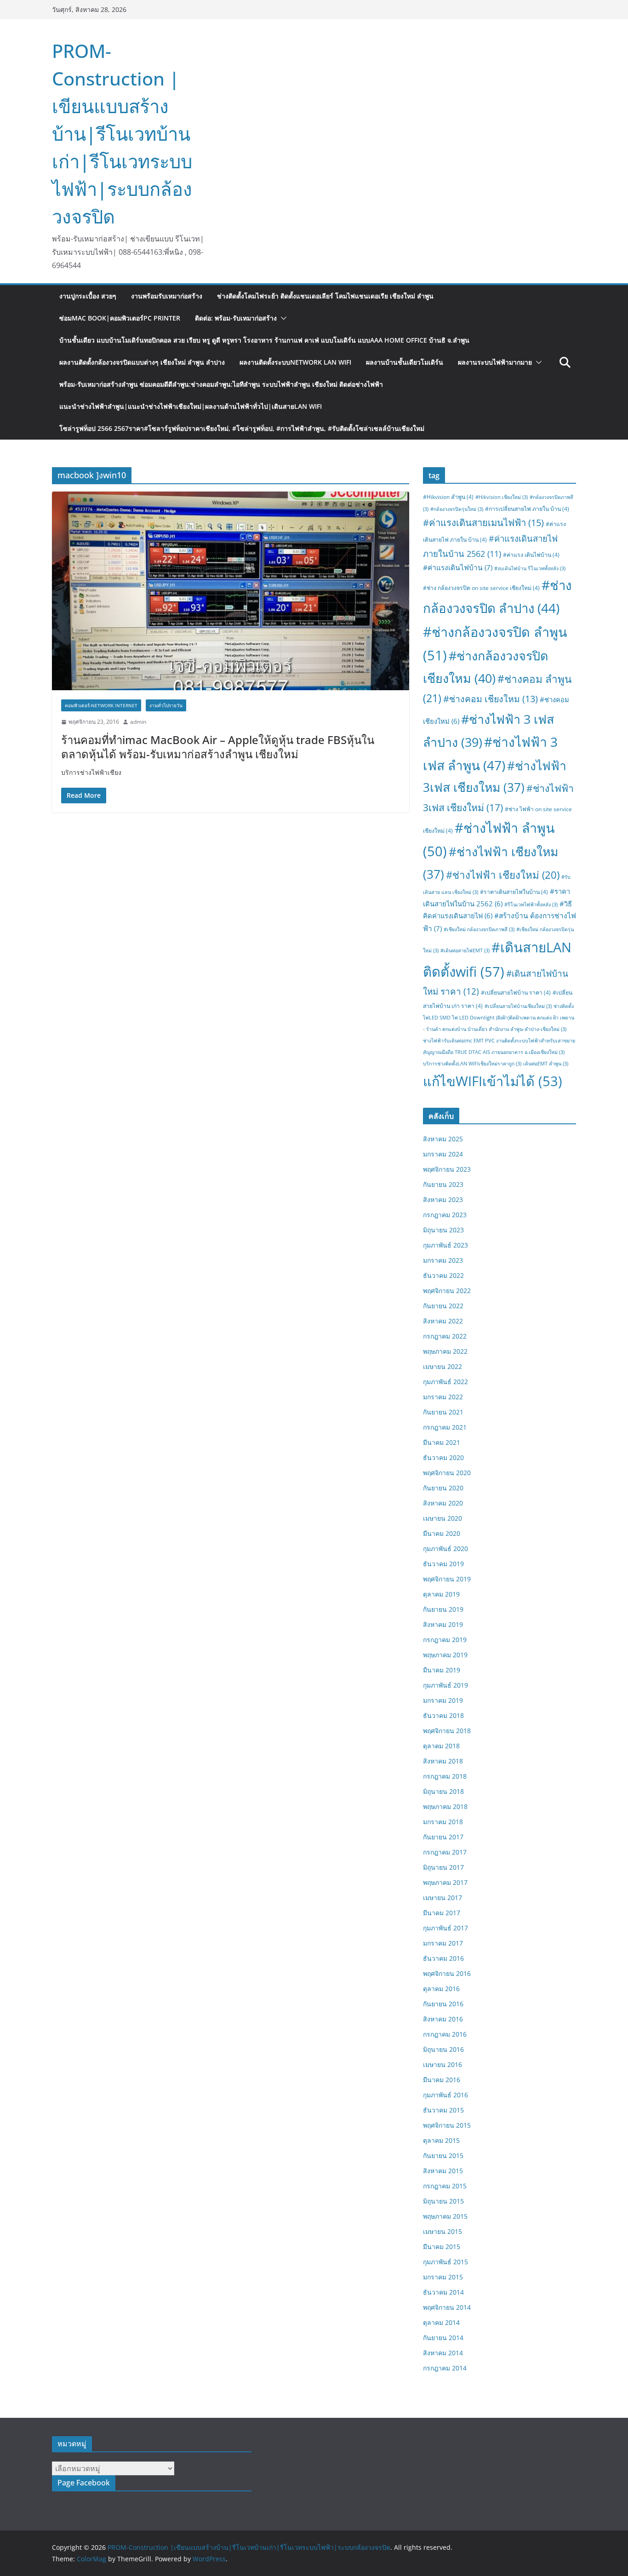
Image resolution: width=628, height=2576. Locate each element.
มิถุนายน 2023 (443, 1230)
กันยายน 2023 (443, 1184)
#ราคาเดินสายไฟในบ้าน (514, 892)
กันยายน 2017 (443, 1837)
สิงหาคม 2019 (443, 1624)
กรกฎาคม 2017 (445, 1852)
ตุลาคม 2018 (441, 1746)
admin (138, 722)
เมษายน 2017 (442, 1898)
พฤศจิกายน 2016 (447, 1973)
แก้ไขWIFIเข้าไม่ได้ (493, 1081)
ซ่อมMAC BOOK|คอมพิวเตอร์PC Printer (120, 318)
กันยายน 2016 (443, 2004)
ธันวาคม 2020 (443, 1457)
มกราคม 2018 (443, 1822)
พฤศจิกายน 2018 (447, 1731)
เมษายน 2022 (442, 1366)
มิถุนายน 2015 (443, 2201)
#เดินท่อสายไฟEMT (465, 950)
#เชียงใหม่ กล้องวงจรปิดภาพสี (479, 929)
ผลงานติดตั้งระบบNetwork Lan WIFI (295, 362)
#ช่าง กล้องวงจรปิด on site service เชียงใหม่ (481, 588)
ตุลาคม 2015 (441, 2140)
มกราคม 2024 (443, 1154)
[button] (282, 318)
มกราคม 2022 (443, 1397)
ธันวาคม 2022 (443, 1275)
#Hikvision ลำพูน (448, 497)
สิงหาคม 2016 (443, 2019)
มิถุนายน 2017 (443, 1867)
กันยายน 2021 (443, 1412)
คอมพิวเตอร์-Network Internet (101, 705)
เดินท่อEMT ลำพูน (546, 1064)
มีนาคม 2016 (442, 2080)
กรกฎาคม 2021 (445, 1427)
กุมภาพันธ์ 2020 (445, 1548)
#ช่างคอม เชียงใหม (491, 699)
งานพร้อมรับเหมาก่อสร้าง (167, 296)
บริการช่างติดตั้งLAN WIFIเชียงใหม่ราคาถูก (472, 1064)
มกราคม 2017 (443, 1943)
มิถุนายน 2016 (443, 2049)
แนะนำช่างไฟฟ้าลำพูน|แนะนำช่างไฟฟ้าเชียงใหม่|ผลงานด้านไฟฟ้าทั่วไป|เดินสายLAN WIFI (191, 406)
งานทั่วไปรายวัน (166, 705)
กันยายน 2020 (443, 1488)
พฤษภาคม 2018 (445, 1806)
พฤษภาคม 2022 (445, 1351)
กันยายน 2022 (443, 1306)
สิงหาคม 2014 (443, 2353)
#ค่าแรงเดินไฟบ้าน (458, 567)
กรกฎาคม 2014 (445, 2368)
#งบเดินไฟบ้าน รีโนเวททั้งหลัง (530, 568)
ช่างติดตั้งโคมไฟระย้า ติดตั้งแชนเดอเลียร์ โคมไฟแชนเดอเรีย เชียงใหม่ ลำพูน (325, 296)
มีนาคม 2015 (442, 2247)
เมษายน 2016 (442, 2064)
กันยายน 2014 (443, 2338)
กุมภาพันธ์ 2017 (445, 1928)
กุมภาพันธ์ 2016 (445, 2095)
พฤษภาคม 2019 (445, 1655)
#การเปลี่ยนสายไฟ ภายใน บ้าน (527, 509)
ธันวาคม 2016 (443, 1958)
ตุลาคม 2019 (441, 1594)
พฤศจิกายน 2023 (447, 1169)
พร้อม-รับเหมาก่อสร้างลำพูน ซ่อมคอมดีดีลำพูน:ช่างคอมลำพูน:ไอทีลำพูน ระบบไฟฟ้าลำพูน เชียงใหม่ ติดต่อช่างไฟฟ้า (221, 384)
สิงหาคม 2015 (443, 2171)
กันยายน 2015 (443, 2155)
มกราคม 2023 (443, 1260)
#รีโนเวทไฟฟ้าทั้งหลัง (531, 904)
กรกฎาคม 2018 (445, 1776)
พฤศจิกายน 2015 (447, 2125)
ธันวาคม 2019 (443, 1564)
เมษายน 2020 (442, 1518)
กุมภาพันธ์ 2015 (445, 2262)
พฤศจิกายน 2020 (447, 1473)
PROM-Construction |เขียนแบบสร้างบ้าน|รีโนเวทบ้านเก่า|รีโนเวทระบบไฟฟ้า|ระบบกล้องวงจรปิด (122, 134)
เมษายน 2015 (442, 2231)
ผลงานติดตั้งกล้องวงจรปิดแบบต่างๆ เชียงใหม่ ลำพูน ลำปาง (142, 362)
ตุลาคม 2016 (441, 1989)
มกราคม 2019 (443, 1700)
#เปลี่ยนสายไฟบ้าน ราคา (516, 993)
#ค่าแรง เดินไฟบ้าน (531, 555)
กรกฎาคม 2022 (445, 1336)
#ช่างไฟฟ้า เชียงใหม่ (503, 875)
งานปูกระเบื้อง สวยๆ (88, 296)
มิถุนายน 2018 (443, 1791)
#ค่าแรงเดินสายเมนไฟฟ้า (483, 522)
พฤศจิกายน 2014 (447, 2307)
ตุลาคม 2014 (441, 2322)
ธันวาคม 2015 (443, 2110)
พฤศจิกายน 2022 (447, 1291)
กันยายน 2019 (443, 1609)
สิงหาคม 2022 (443, 1321)
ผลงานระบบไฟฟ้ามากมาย (495, 362)
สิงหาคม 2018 (443, 1761)
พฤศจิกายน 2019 (447, 1579)
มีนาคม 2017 (442, 1913)
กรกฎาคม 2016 (445, 2034)
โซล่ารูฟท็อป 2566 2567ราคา (242, 428)
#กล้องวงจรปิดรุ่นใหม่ (457, 509)
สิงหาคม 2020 (443, 1503)
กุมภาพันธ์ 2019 (445, 1685)
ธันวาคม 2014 (443, 2292)
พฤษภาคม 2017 (445, 1882)
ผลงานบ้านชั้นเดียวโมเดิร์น (405, 362)
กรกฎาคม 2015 (445, 2186)
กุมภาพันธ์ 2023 (445, 1245)
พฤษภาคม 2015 (445, 2216)
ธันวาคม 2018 (443, 1715)
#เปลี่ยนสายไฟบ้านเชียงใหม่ (518, 1006)
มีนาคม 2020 (442, 1533)
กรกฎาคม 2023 (445, 1215)
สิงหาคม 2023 (443, 1199)
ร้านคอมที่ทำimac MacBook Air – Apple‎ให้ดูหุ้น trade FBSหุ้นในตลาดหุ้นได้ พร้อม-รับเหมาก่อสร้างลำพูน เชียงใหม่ (218, 747)
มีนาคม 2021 (442, 1442)
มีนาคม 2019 (442, 1670)
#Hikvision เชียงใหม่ (502, 497)
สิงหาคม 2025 (443, 1139)
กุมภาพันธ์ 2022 (445, 1382)
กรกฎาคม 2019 (445, 1640)
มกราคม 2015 (443, 2277)
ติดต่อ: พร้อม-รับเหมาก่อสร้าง (236, 318)
